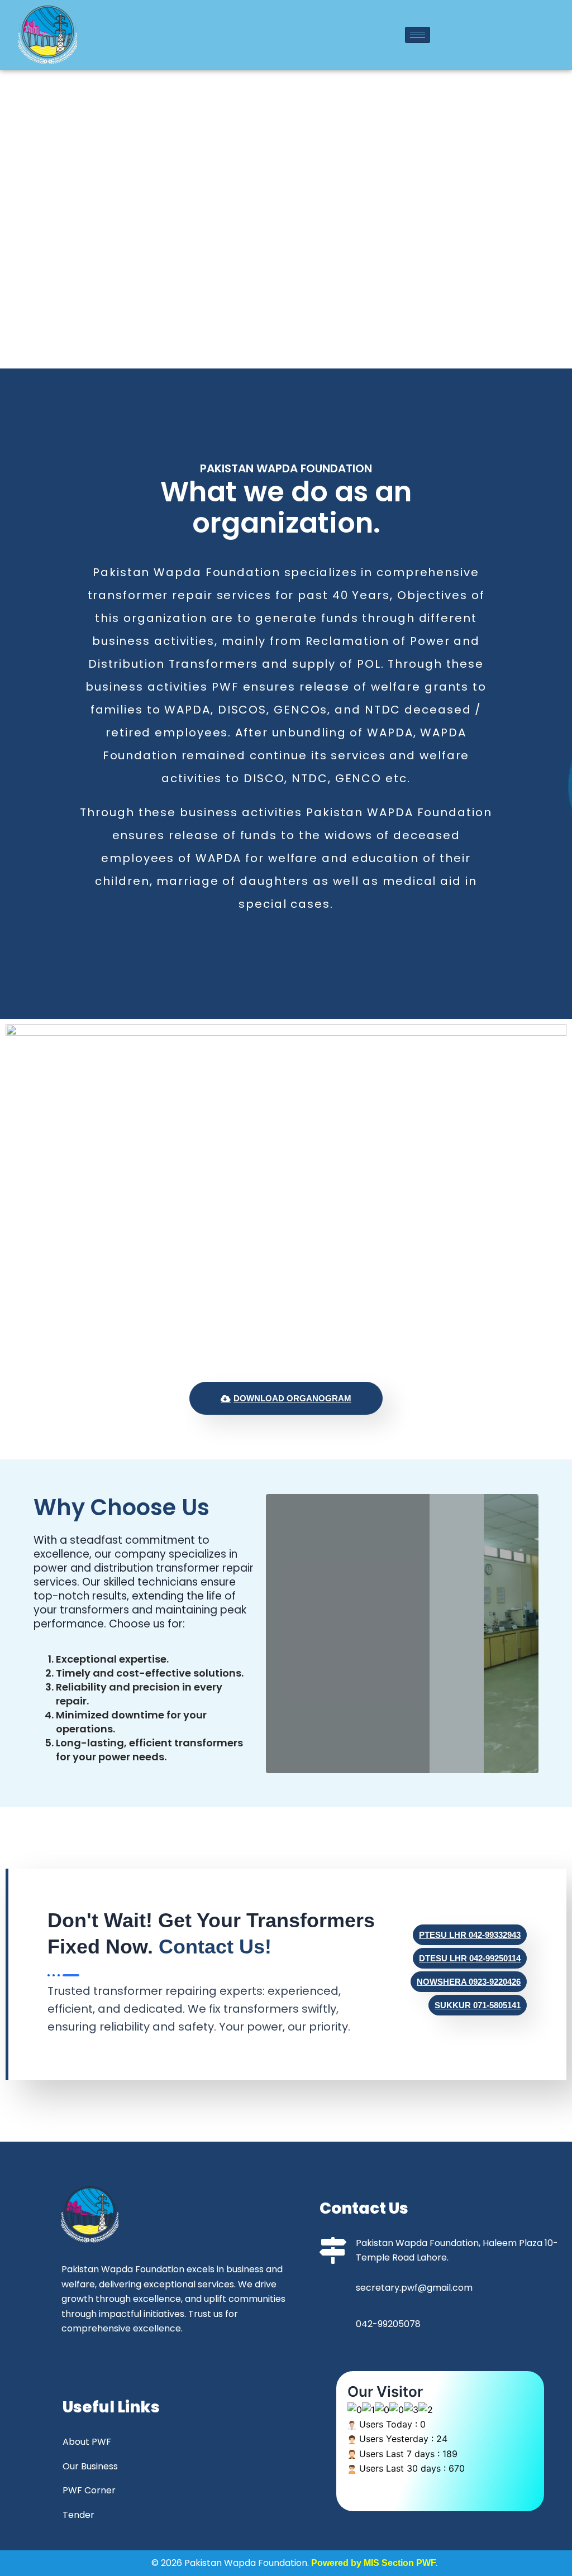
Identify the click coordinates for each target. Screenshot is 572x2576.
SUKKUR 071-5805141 (478, 2005)
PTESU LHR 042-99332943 (470, 1935)
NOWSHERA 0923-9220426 (469, 1982)
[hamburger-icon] (418, 35)
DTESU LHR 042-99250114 (470, 1958)
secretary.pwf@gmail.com (414, 2288)
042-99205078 (388, 2324)
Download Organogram (292, 1398)
